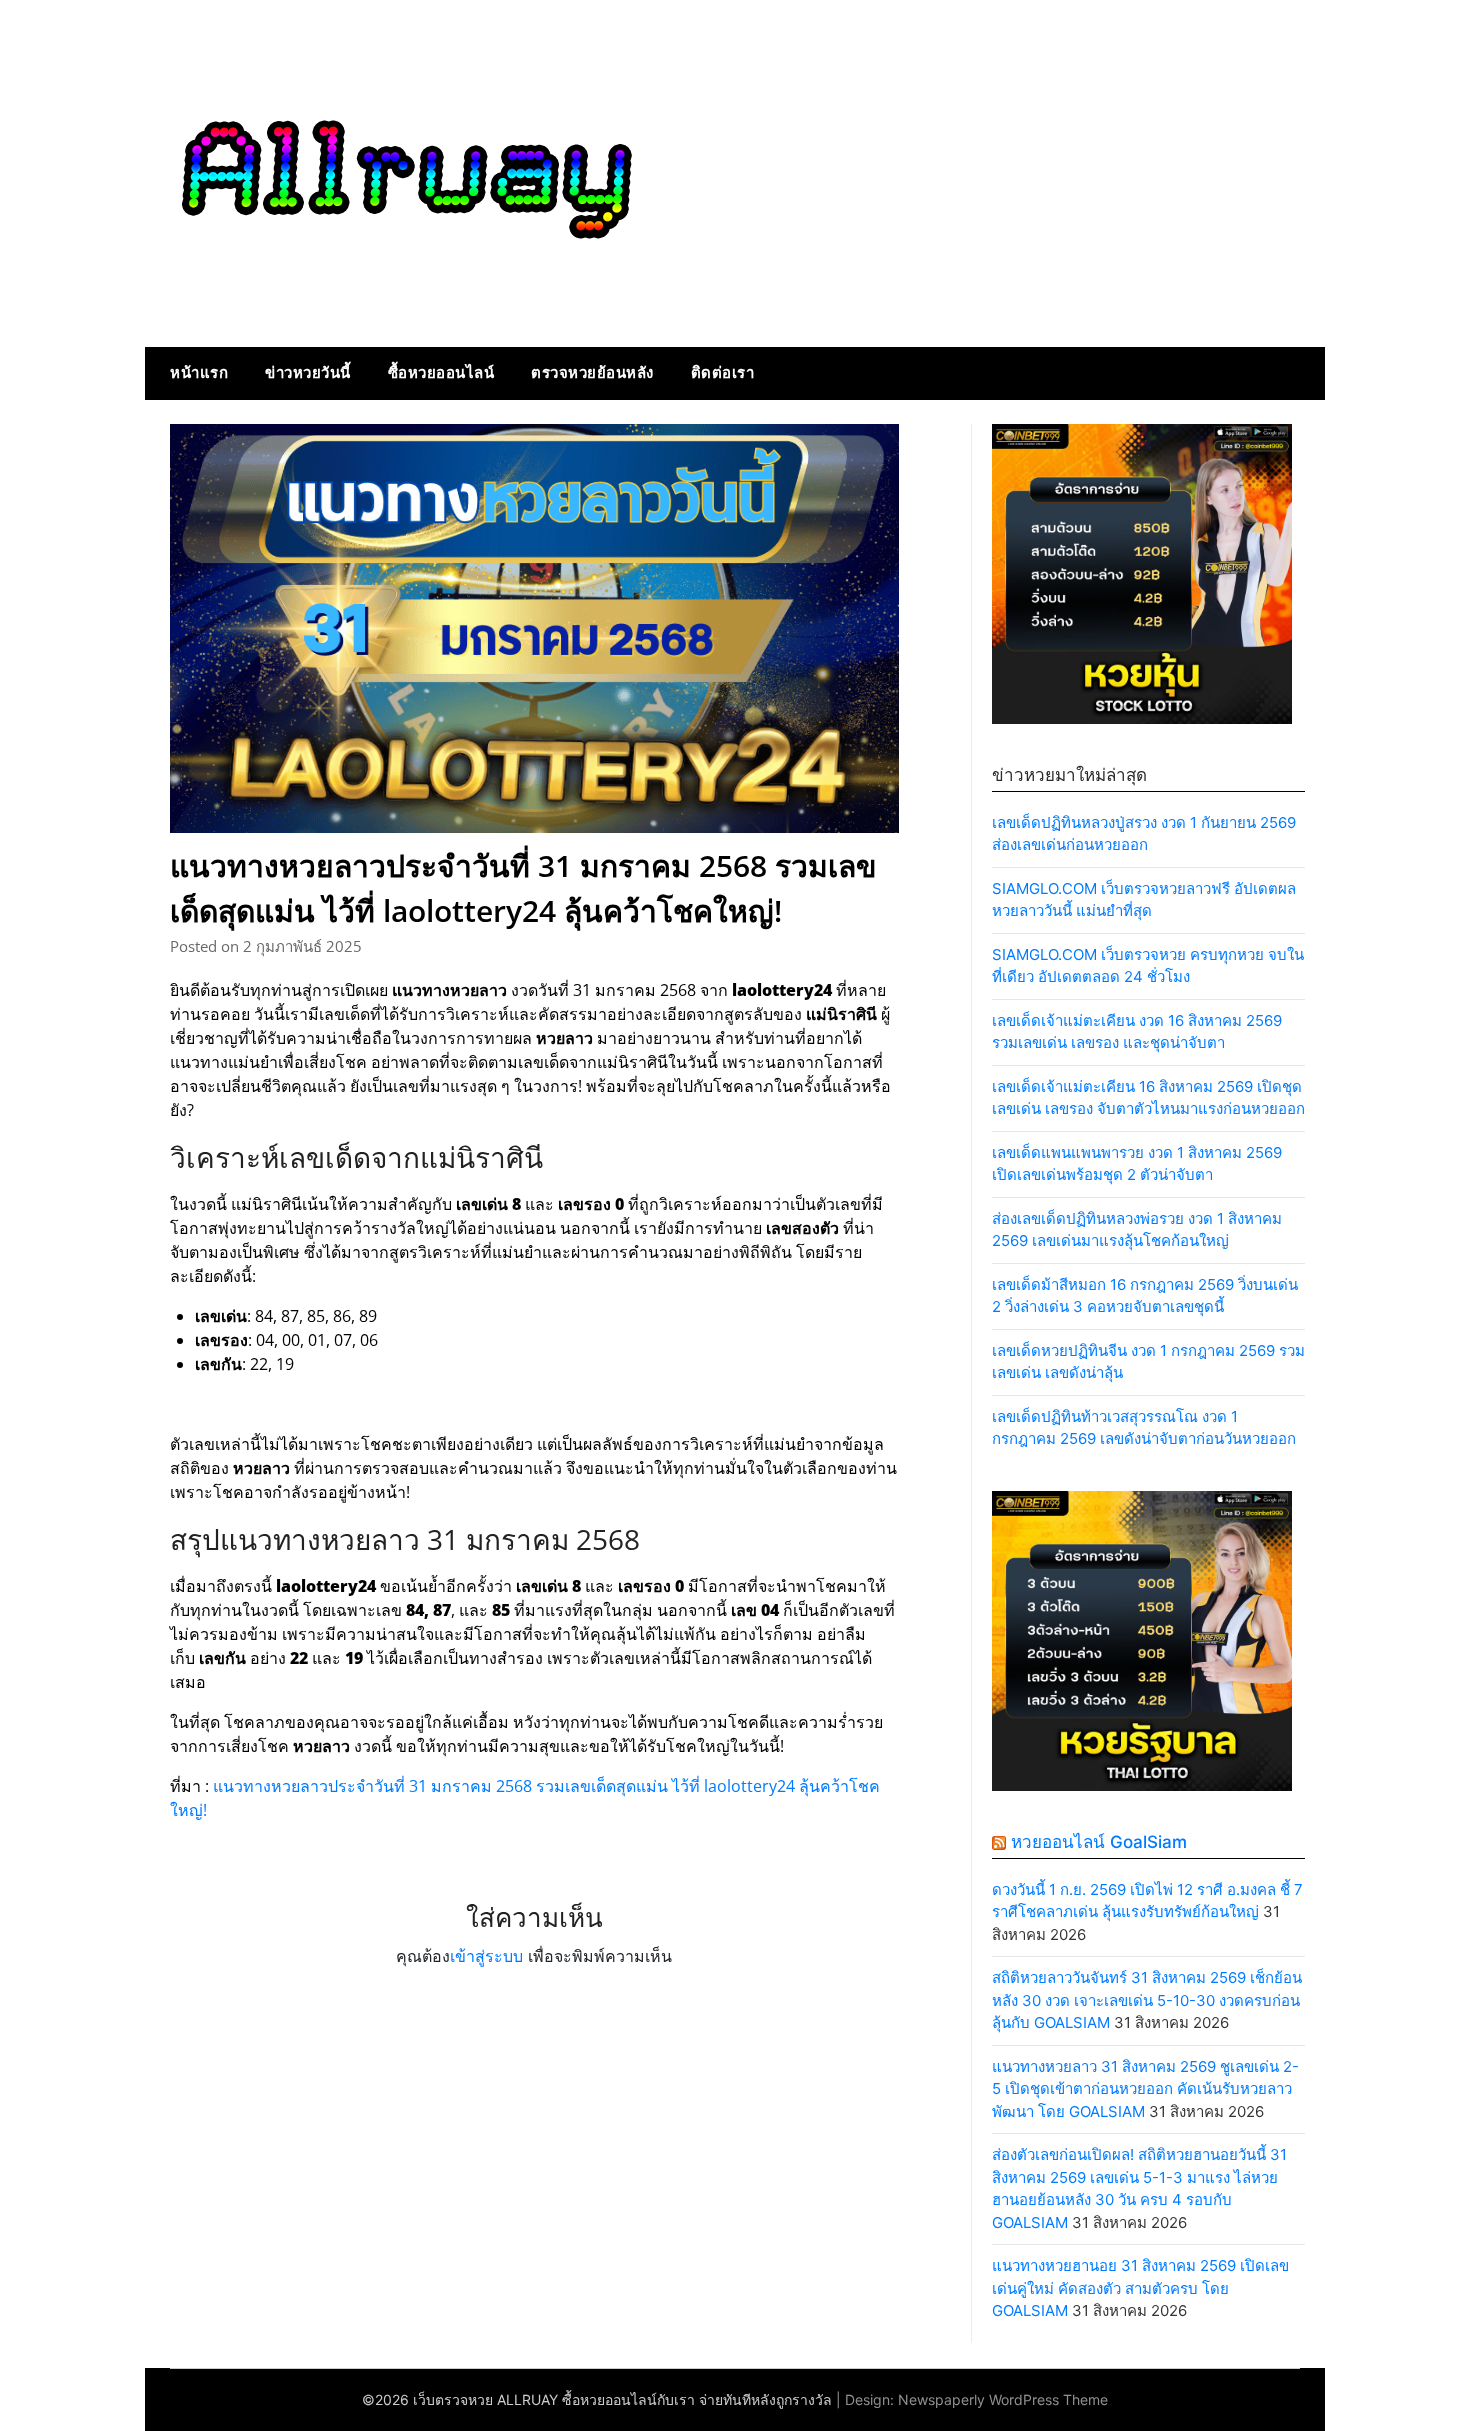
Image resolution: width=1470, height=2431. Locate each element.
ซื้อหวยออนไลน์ (441, 372)
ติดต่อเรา (723, 372)
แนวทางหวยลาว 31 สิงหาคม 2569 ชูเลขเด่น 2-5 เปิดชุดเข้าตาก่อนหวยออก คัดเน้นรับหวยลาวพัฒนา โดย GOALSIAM (1145, 2089)
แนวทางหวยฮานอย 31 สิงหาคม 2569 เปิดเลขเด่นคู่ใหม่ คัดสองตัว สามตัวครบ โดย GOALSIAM (1140, 2288)
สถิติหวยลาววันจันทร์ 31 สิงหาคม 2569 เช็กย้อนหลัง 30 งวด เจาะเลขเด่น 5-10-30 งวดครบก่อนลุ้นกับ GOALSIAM (1147, 2000)
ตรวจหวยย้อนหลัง (592, 372)
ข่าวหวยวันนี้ (308, 372)
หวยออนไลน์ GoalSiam (1099, 1842)
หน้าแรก (199, 372)
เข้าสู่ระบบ (486, 1956)
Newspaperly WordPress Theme (1003, 2399)
